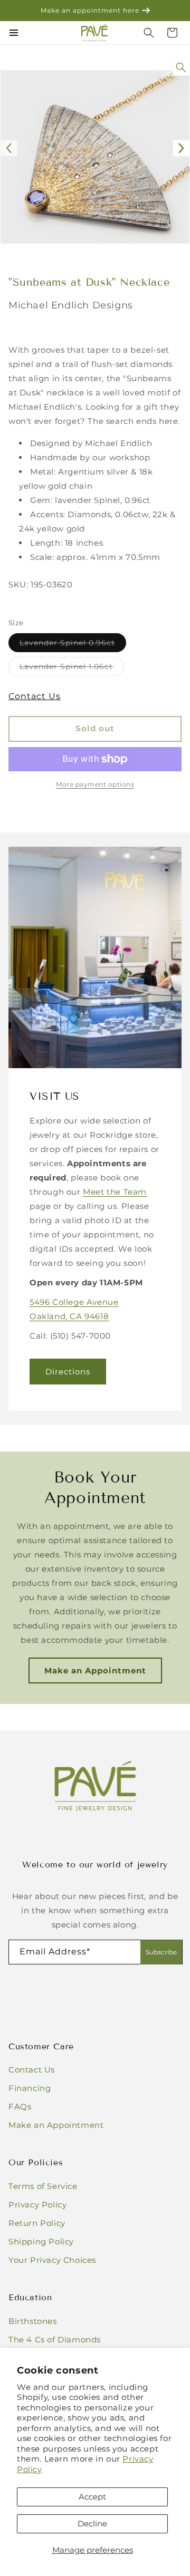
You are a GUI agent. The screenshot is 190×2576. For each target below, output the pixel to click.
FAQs (20, 2107)
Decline (92, 2524)
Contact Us (35, 696)
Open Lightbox (183, 68)
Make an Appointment (95, 1670)
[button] (172, 33)
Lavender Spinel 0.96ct (73, 645)
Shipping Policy (41, 2241)
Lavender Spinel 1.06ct (72, 669)
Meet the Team (115, 1192)
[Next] (181, 148)
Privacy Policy (37, 2205)
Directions (68, 1372)
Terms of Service (43, 2186)
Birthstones (33, 2321)
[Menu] (14, 33)
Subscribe (161, 1952)
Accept (92, 2497)
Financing (30, 2088)
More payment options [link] (95, 784)
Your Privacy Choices (52, 2260)
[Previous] (9, 148)
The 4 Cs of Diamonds (55, 2340)
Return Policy (37, 2223)
